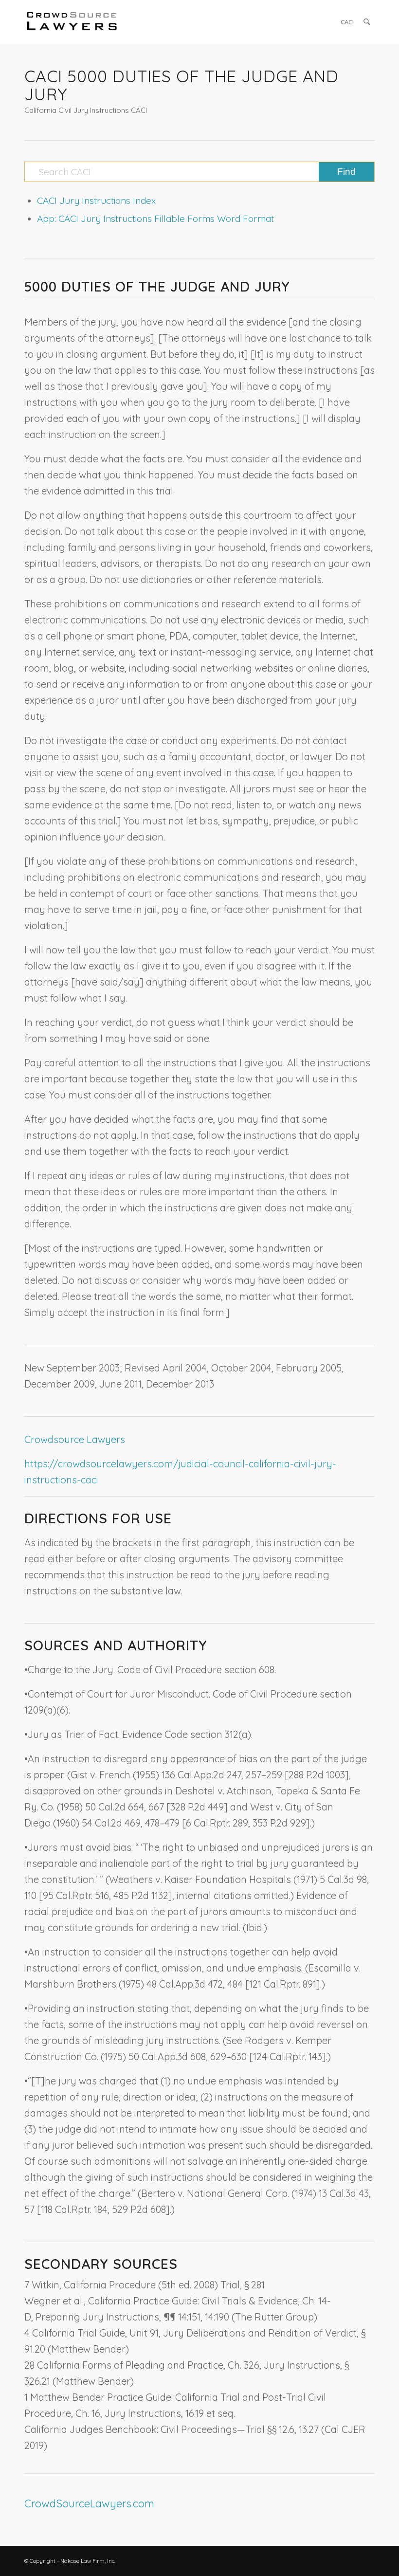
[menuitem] (347, 22)
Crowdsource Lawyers (75, 1439)
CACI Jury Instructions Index (96, 201)
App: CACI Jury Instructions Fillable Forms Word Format (155, 219)
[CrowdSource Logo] (72, 22)
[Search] (367, 22)
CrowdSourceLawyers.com (89, 2503)
